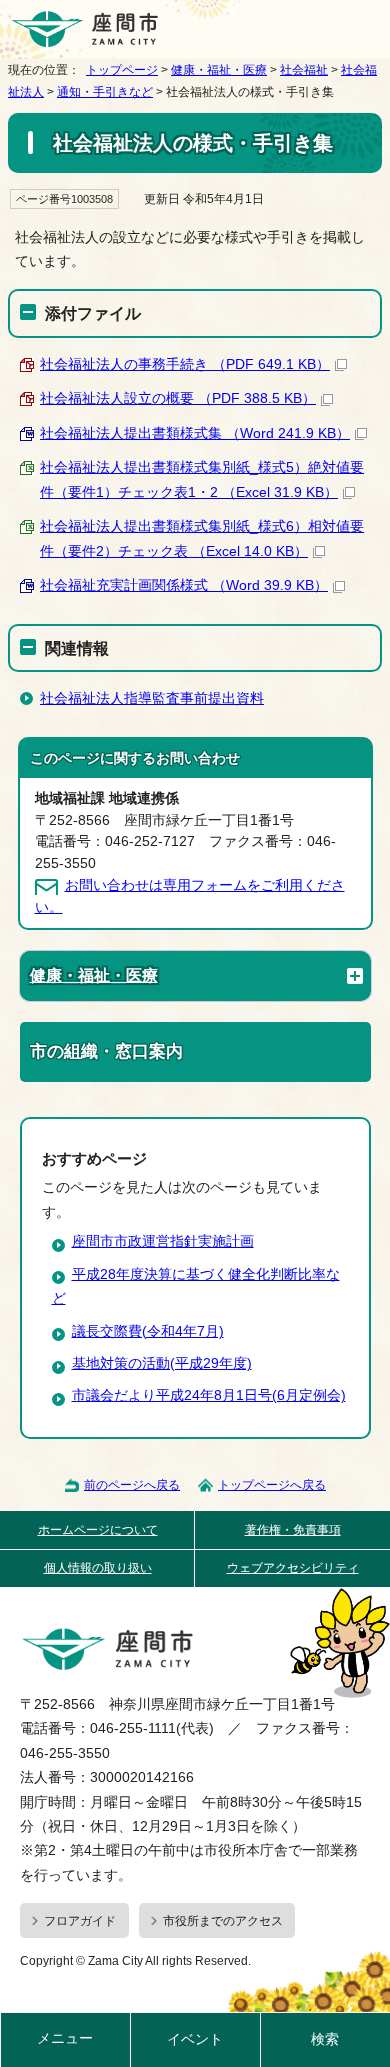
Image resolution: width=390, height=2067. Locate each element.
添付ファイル (93, 313)
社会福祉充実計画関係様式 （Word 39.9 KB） (184, 585)
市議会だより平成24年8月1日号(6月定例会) (209, 1395)
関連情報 (77, 648)
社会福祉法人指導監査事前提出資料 (152, 698)
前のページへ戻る (132, 1485)
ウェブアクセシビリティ (293, 1568)
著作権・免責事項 (293, 1530)
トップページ (122, 70)
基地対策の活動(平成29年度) (162, 1363)
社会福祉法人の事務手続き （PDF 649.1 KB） (185, 364)
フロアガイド (80, 1921)
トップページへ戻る (272, 1485)
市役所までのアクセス (223, 1921)
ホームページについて (98, 1530)
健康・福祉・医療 (219, 70)
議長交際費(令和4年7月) (148, 1331)
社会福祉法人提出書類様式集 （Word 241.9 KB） (195, 433)
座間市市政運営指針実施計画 (163, 1241)
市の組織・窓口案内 (106, 1051)
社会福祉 (304, 70)
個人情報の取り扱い (98, 1568)
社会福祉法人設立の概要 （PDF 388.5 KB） (178, 398)
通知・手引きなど (105, 92)
